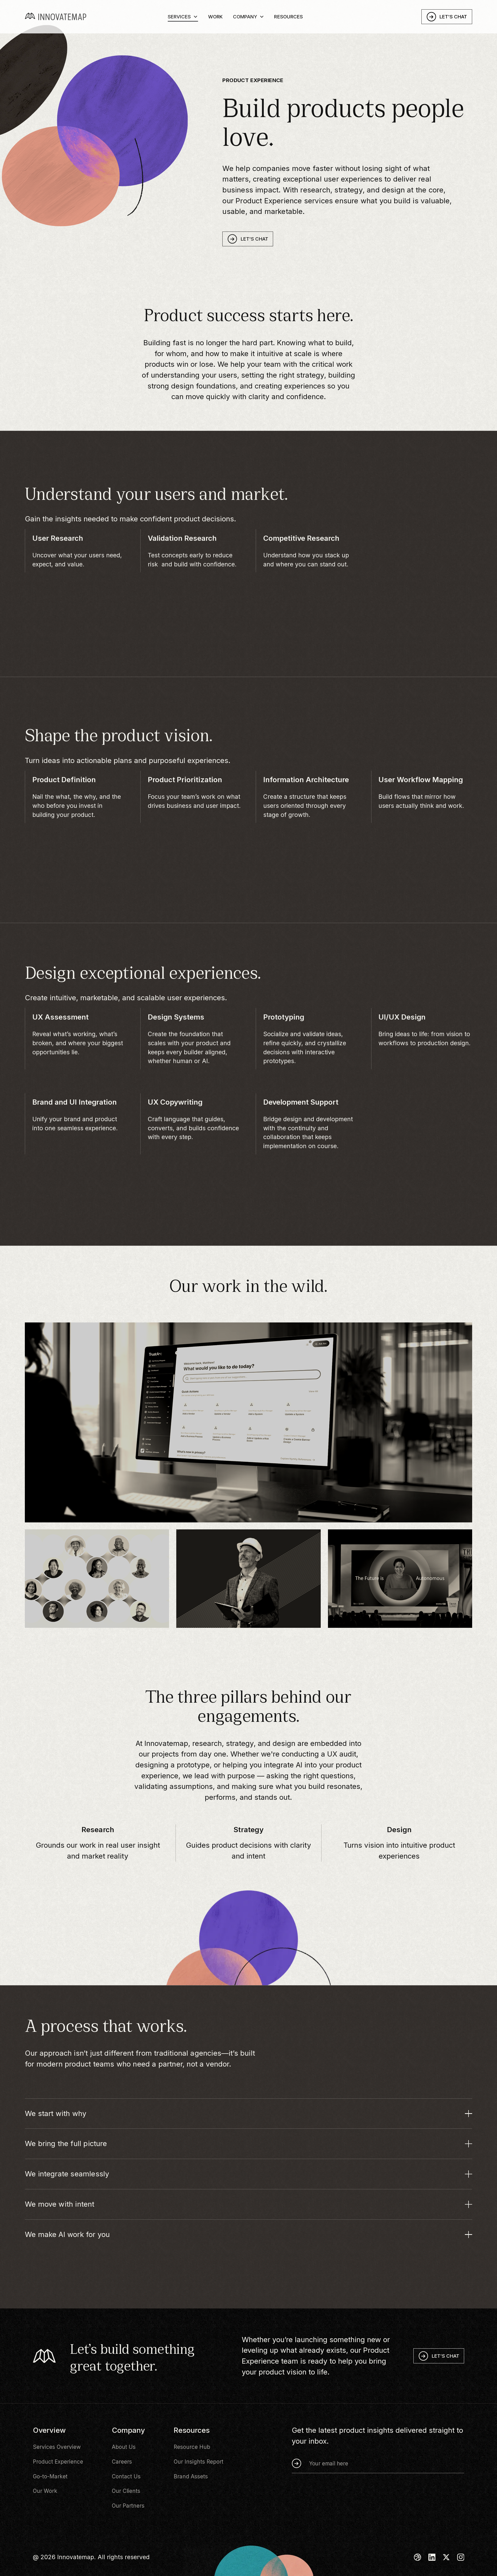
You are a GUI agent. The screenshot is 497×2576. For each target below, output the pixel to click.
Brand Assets (191, 2476)
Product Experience (58, 2462)
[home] (66, 21)
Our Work (45, 2491)
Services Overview (57, 2447)
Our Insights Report (199, 2462)
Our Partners (128, 2506)
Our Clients (126, 2491)
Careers (122, 2462)
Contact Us (126, 2476)
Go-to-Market (50, 2476)
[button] (183, 20)
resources (288, 21)
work (215, 21)
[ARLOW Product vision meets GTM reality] (97, 1578)
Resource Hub (192, 2447)
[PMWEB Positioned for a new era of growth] (248, 1578)
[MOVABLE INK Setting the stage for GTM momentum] (400, 1578)
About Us (124, 2447)
